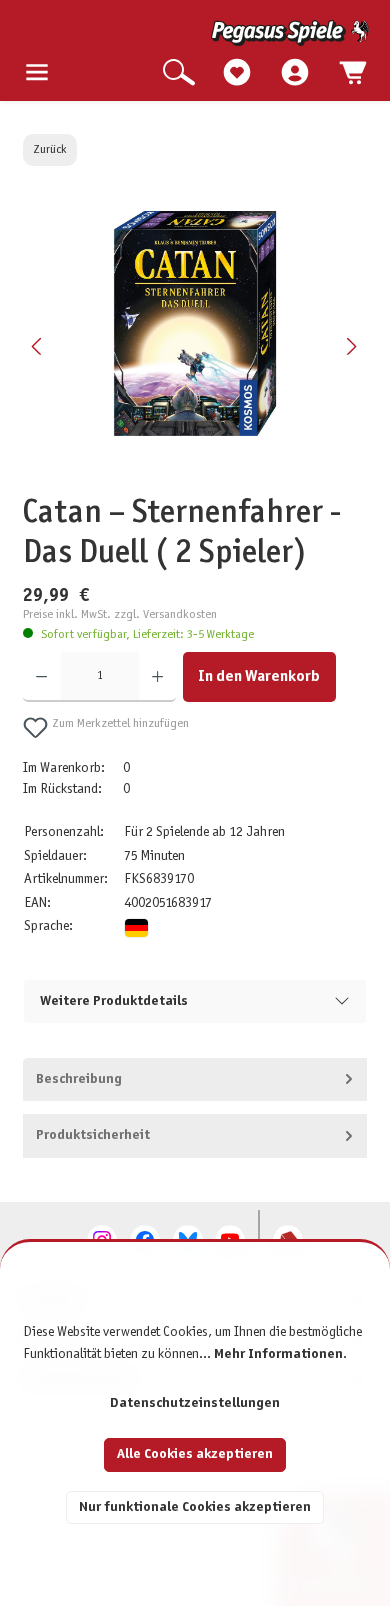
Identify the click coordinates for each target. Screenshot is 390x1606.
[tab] (194, 1080)
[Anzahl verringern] (41, 677)
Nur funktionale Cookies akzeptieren (195, 1507)
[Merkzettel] (237, 73)
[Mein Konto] (295, 73)
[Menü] (37, 73)
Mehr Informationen (278, 1354)
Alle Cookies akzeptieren (195, 1454)
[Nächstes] (351, 346)
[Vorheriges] (38, 346)
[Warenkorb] (353, 73)
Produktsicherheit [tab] (93, 1135)
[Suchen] (179, 73)
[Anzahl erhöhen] (157, 677)
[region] (194, 346)
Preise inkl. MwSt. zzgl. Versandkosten (120, 615)
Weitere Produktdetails (114, 1001)
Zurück (50, 150)
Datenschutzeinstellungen (195, 1403)
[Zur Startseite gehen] (197, 33)
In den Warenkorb (259, 676)
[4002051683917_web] (195, 323)
